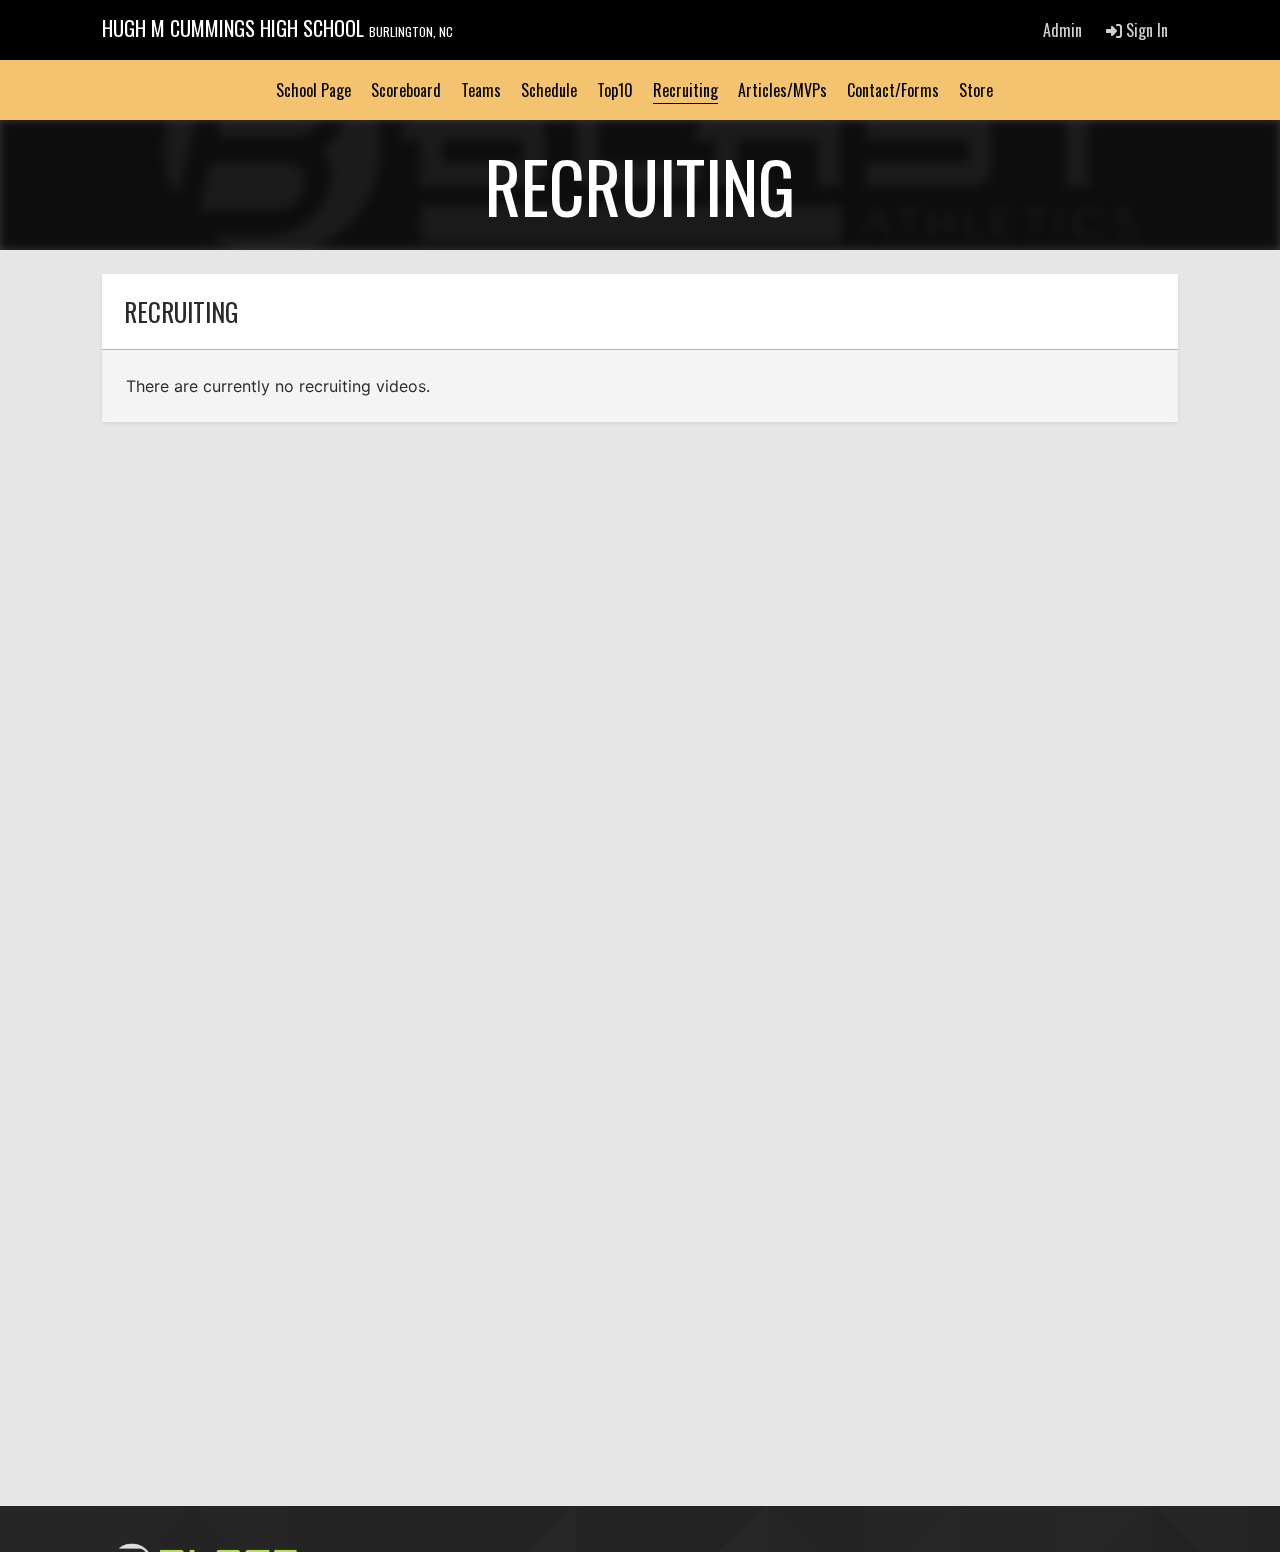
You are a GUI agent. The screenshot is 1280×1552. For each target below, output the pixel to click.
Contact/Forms (893, 90)
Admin (1062, 30)
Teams (481, 90)
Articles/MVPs (782, 90)
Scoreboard (406, 90)
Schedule (549, 90)
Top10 (615, 90)
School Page (313, 90)
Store (976, 90)
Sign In (1145, 30)
